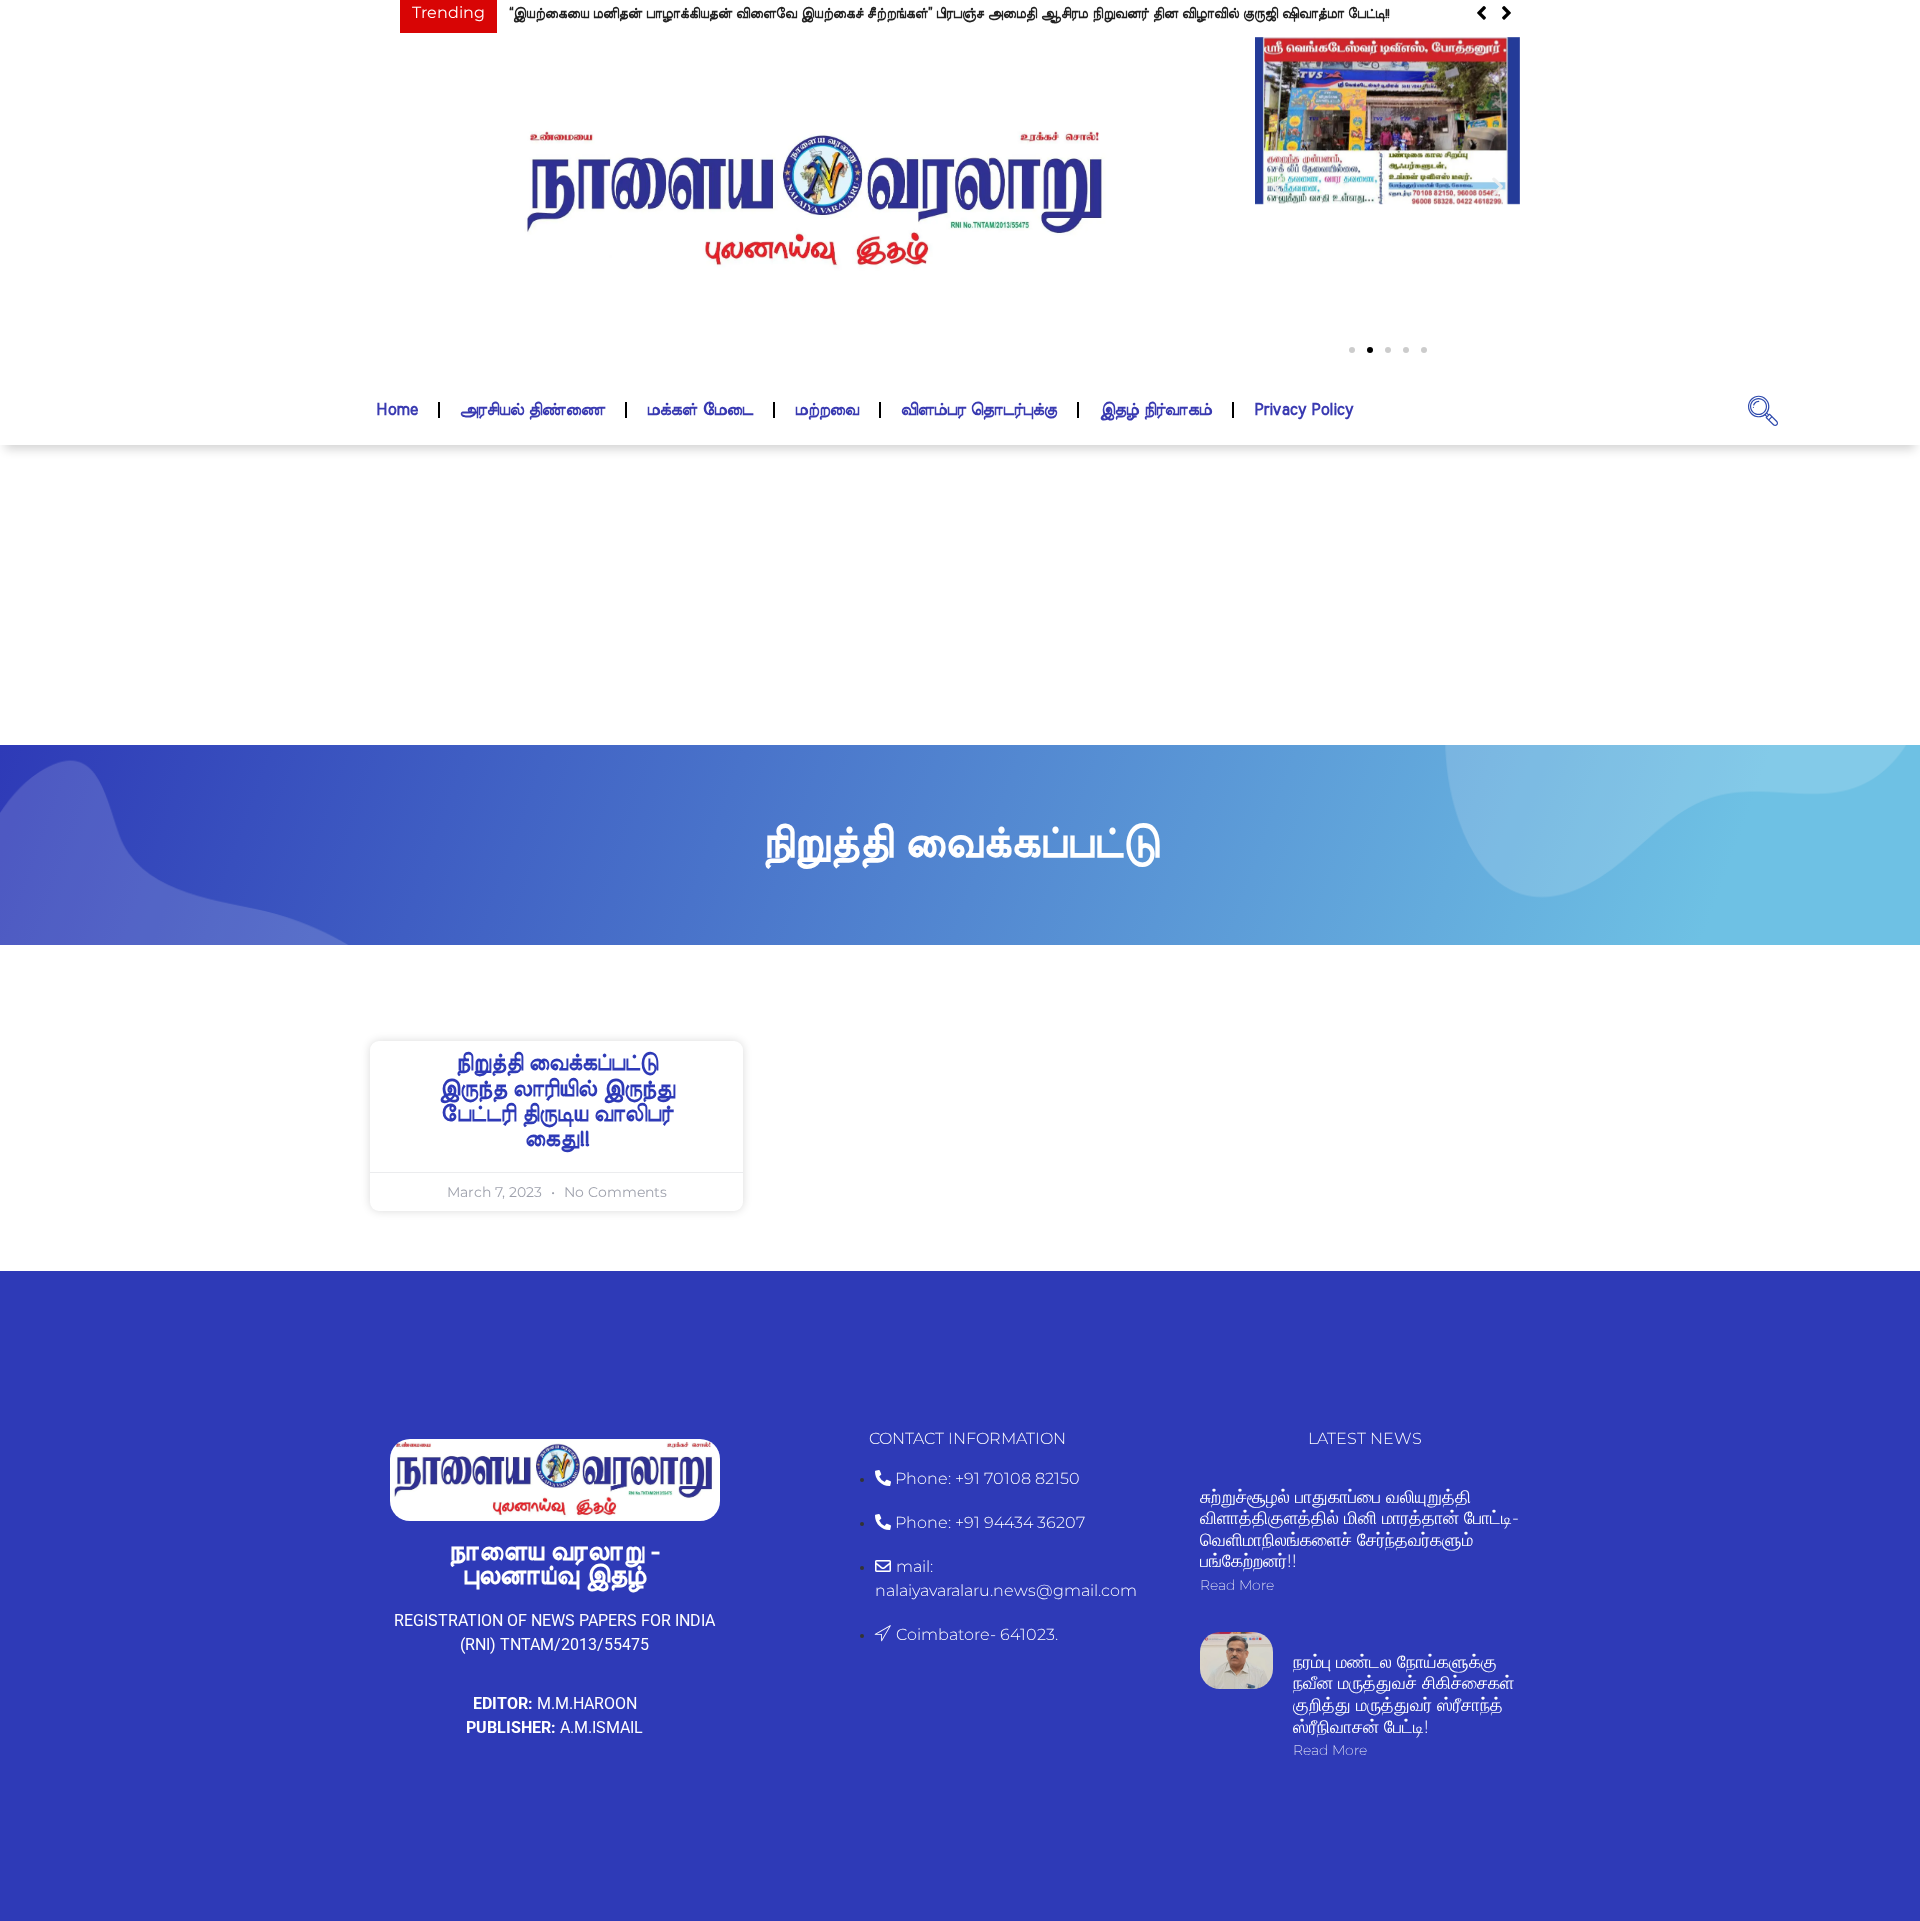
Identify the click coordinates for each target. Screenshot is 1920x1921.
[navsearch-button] (1763, 410)
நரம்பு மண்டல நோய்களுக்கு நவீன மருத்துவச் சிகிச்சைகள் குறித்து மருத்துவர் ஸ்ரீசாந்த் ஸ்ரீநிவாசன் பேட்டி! (1403, 1694)
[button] (1277, 186)
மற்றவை (827, 410)
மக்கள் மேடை (700, 410)
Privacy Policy (1303, 410)
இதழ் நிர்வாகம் (1155, 410)
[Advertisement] (960, 595)
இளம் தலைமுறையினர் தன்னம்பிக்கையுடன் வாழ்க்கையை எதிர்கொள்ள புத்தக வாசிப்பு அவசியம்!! (847, 14)
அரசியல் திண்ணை (532, 410)
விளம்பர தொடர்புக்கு (979, 410)
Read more (1237, 1585)
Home (397, 410)
